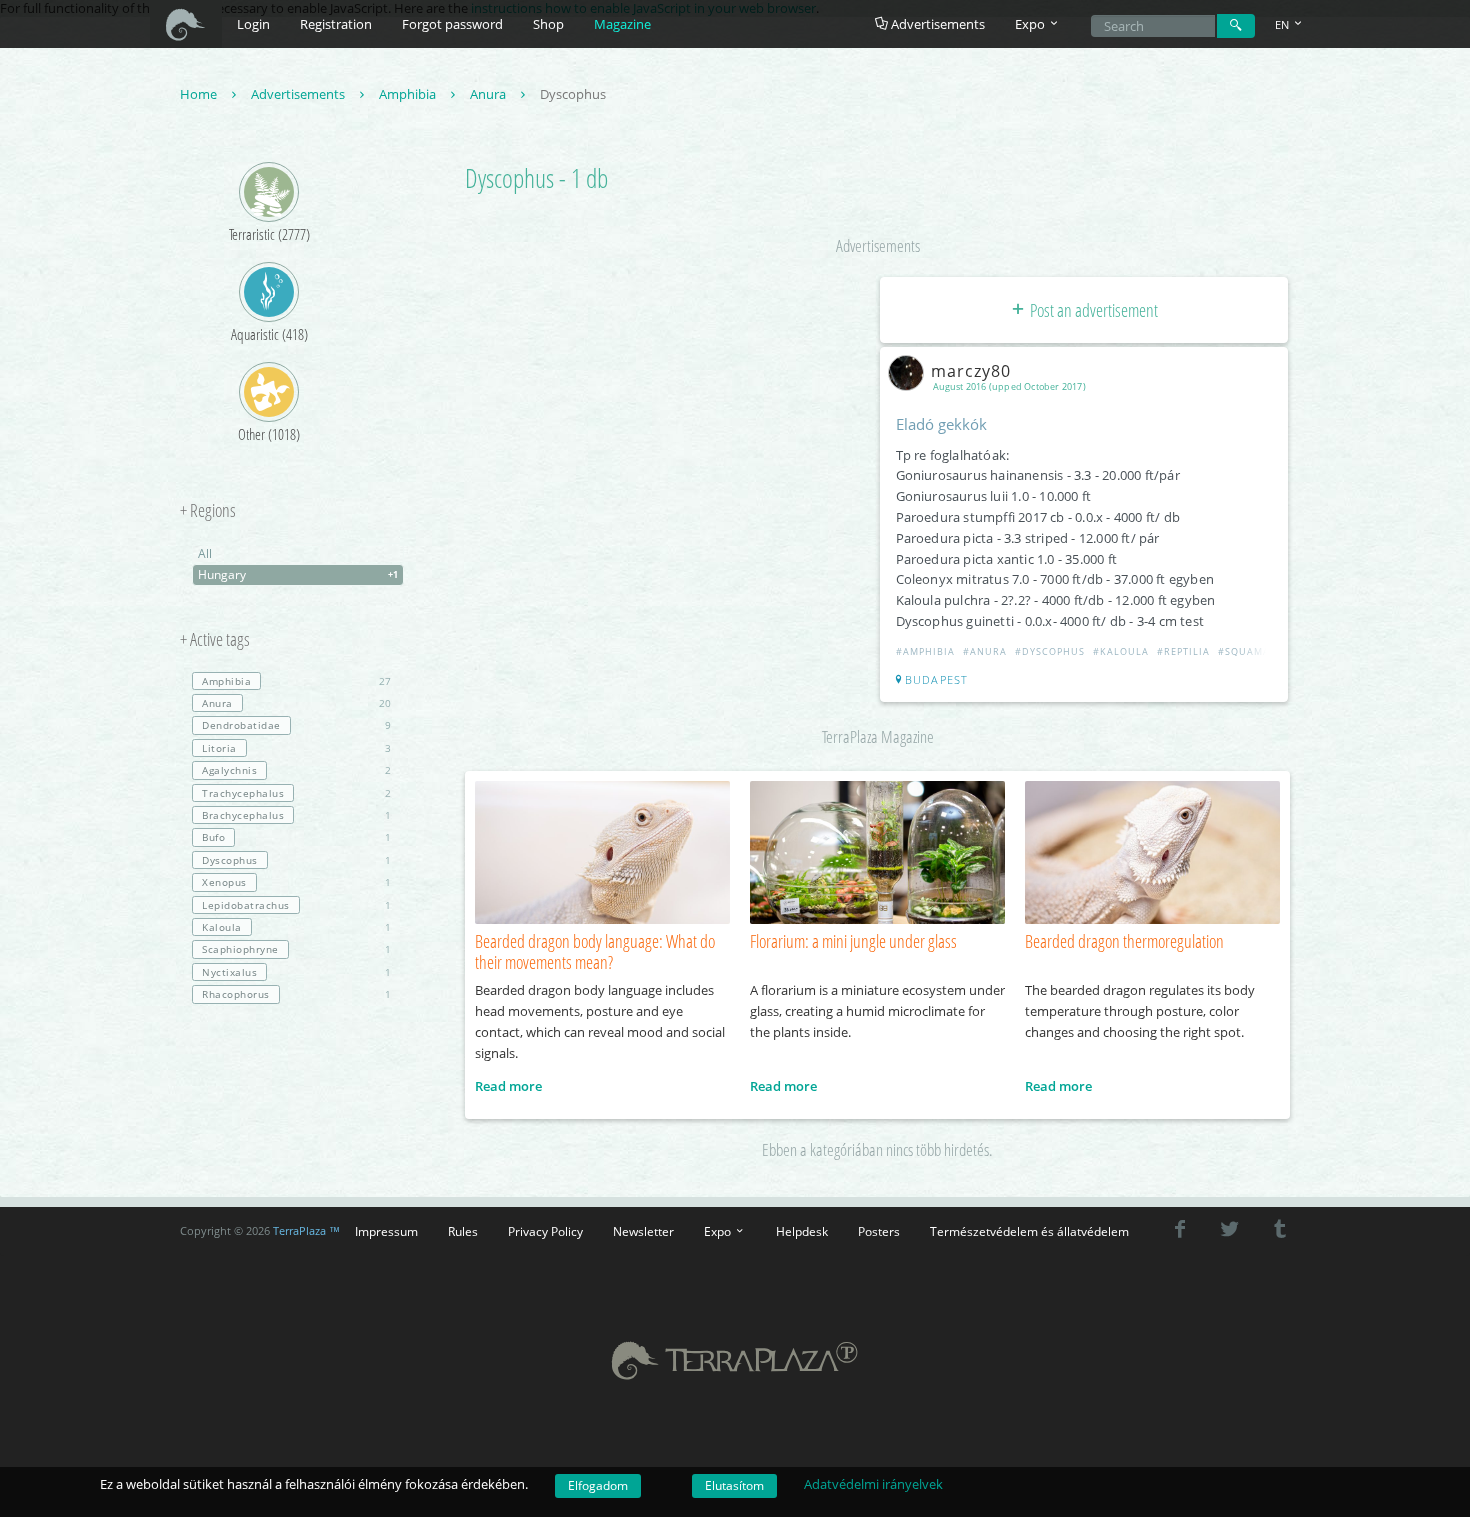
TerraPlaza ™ (306, 1231)
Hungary (298, 574)
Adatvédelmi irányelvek (873, 1484)
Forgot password (452, 24)
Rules (463, 1231)
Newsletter (643, 1231)
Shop (548, 24)
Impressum (386, 1231)
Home (200, 94)
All (205, 553)
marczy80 (971, 371)
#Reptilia (1183, 651)
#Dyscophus (1050, 651)
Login (253, 24)
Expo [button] (1031, 24)
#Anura (985, 651)
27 (296, 681)
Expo (719, 1231)
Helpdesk (802, 1231)
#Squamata (1250, 651)
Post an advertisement (1092, 310)
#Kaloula (1121, 651)
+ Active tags (215, 640)
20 (296, 703)
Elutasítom (734, 1485)
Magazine (622, 24)
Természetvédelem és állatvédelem (1029, 1231)
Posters (879, 1231)
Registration (336, 24)
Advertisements (936, 24)
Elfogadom (598, 1485)
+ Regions (208, 511)
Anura (489, 94)
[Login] (1236, 26)
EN (1283, 24)
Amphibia (409, 94)
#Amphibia (925, 651)
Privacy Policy (545, 1231)
